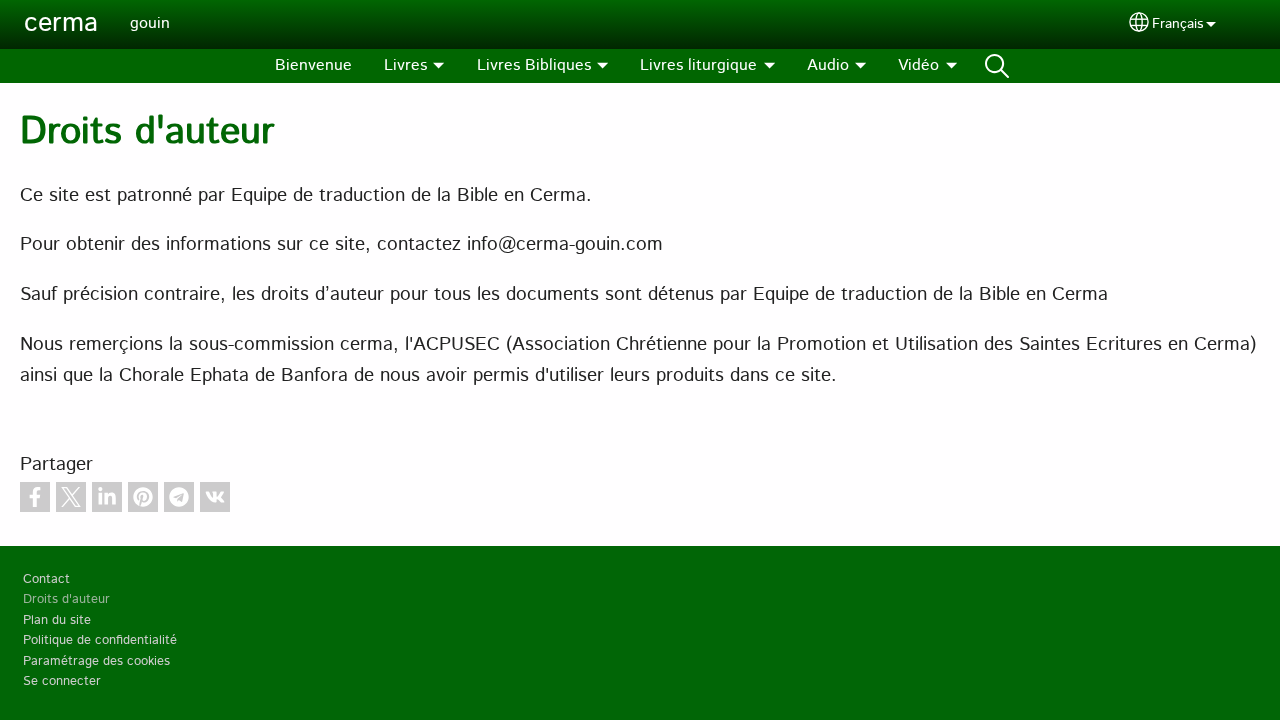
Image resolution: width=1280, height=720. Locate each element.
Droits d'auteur (66, 599)
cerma (61, 23)
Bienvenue (313, 65)
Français (1177, 24)
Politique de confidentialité (100, 640)
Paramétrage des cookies (96, 661)
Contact (46, 579)
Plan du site (57, 620)
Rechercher (997, 66)
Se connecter (62, 681)
